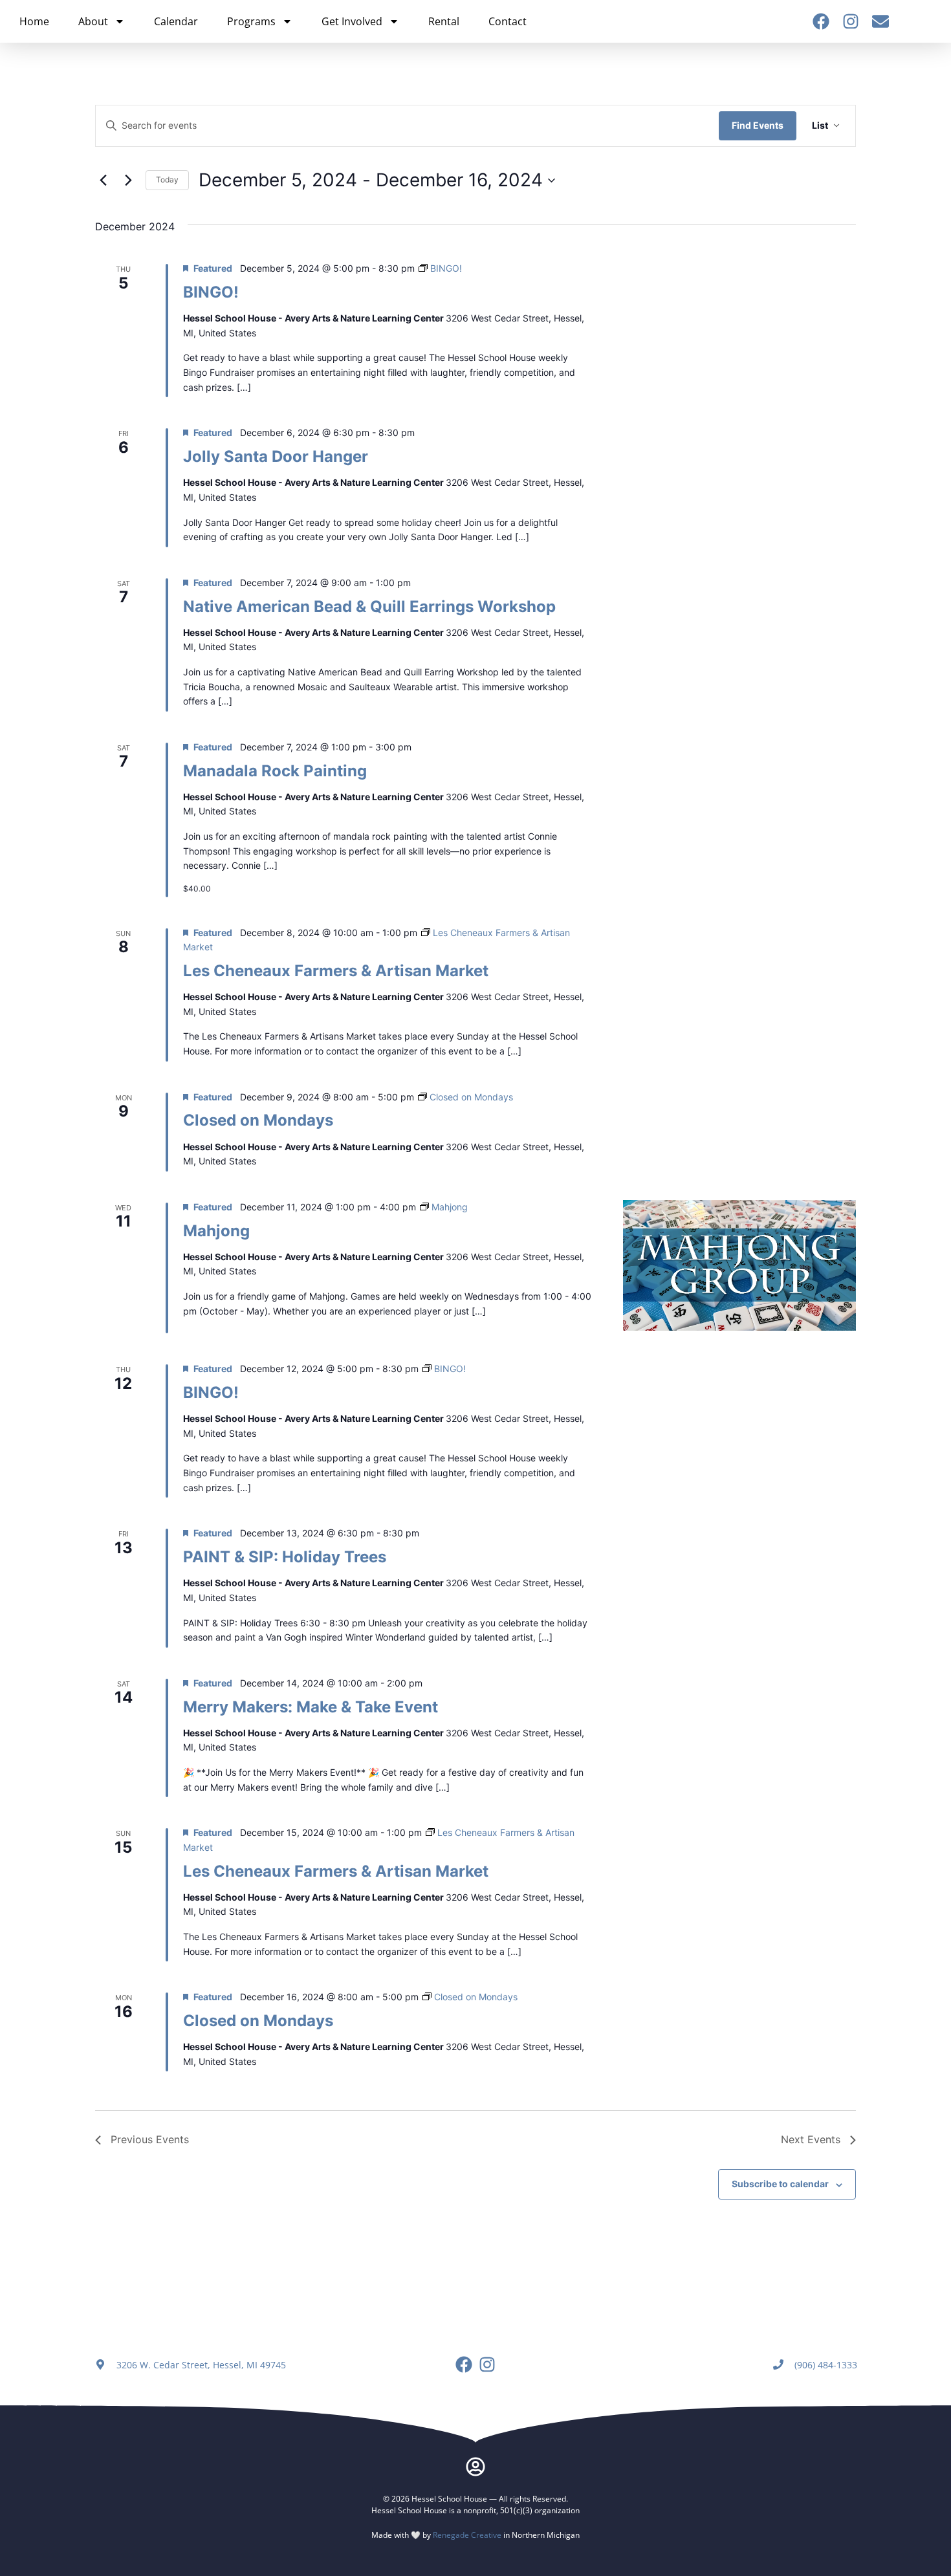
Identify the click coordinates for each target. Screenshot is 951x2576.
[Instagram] (851, 21)
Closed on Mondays (258, 1120)
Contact (508, 21)
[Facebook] (821, 21)
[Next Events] (128, 180)
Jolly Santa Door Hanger (276, 456)
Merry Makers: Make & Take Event (311, 1707)
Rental (444, 21)
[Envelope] (880, 21)
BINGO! (211, 292)
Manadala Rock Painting (275, 771)
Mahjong (216, 1231)
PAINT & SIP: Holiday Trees (285, 1557)
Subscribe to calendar (780, 2184)
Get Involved (352, 21)
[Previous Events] (103, 180)
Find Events (758, 125)
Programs (251, 21)
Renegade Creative (467, 2535)
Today (167, 180)
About (93, 21)
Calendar (176, 21)
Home (34, 21)
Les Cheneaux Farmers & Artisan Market (336, 971)
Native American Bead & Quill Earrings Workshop (369, 606)
